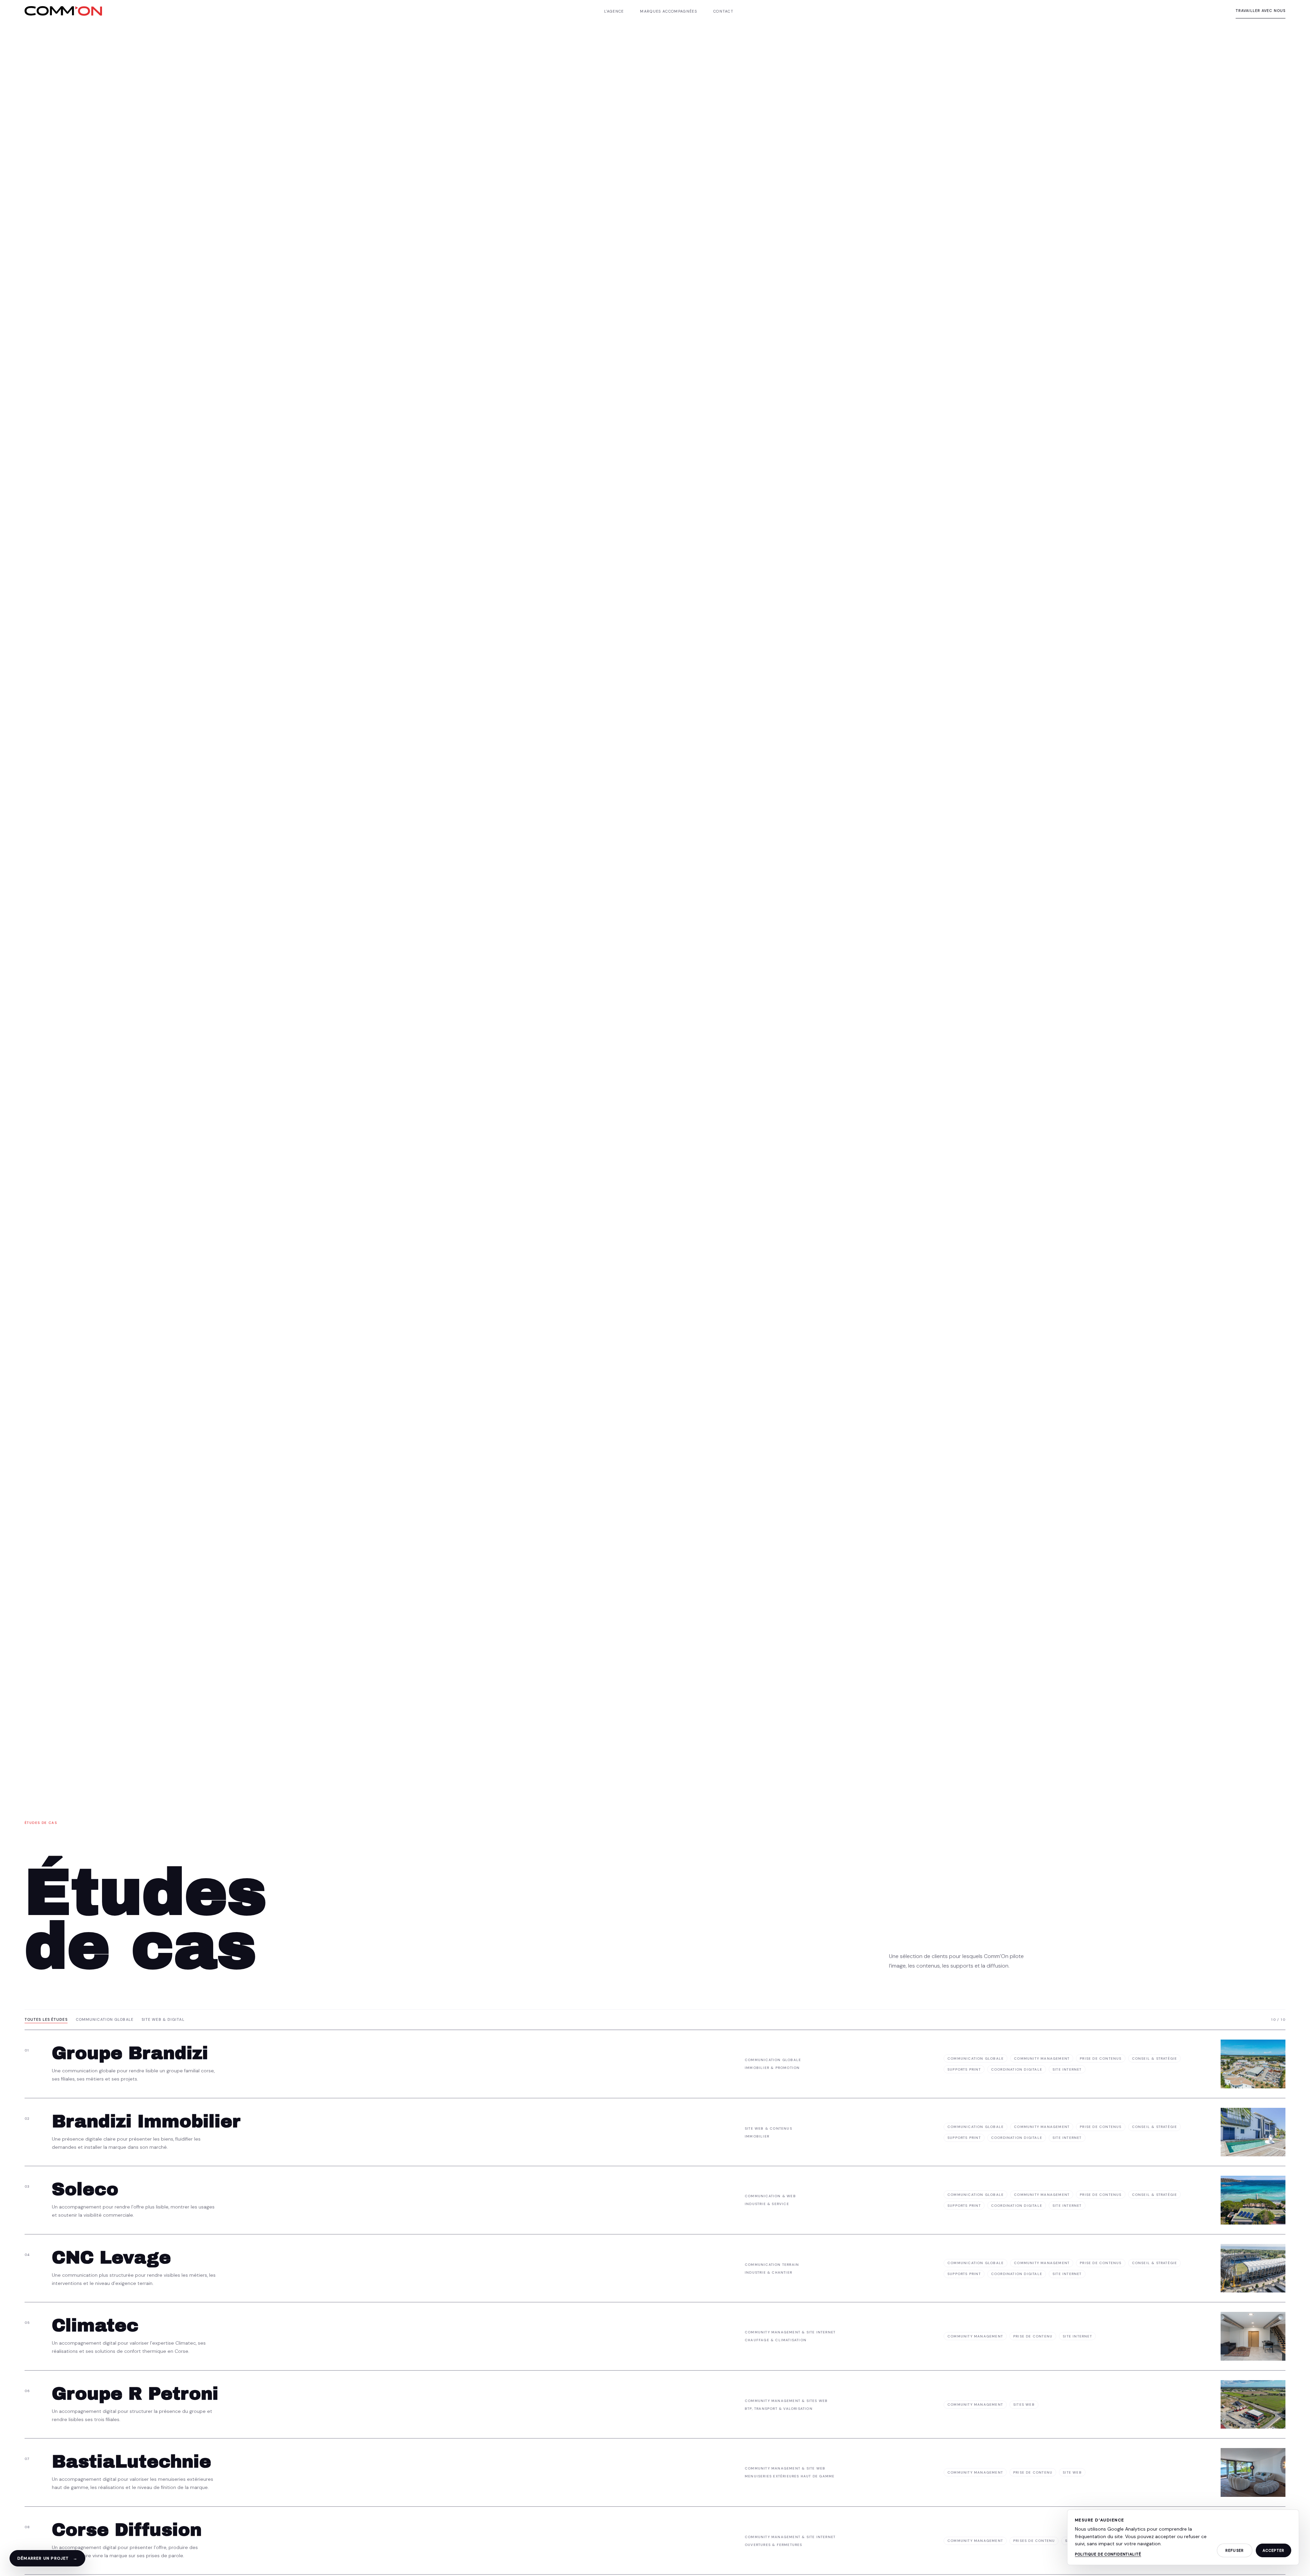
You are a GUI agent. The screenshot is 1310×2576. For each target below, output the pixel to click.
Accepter (1273, 2550)
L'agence (614, 11)
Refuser (1235, 2550)
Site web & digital (163, 2019)
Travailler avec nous (1261, 11)
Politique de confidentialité (1108, 2554)
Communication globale (105, 2019)
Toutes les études (46, 2019)
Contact (723, 11)
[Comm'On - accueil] (63, 11)
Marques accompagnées (668, 11)
